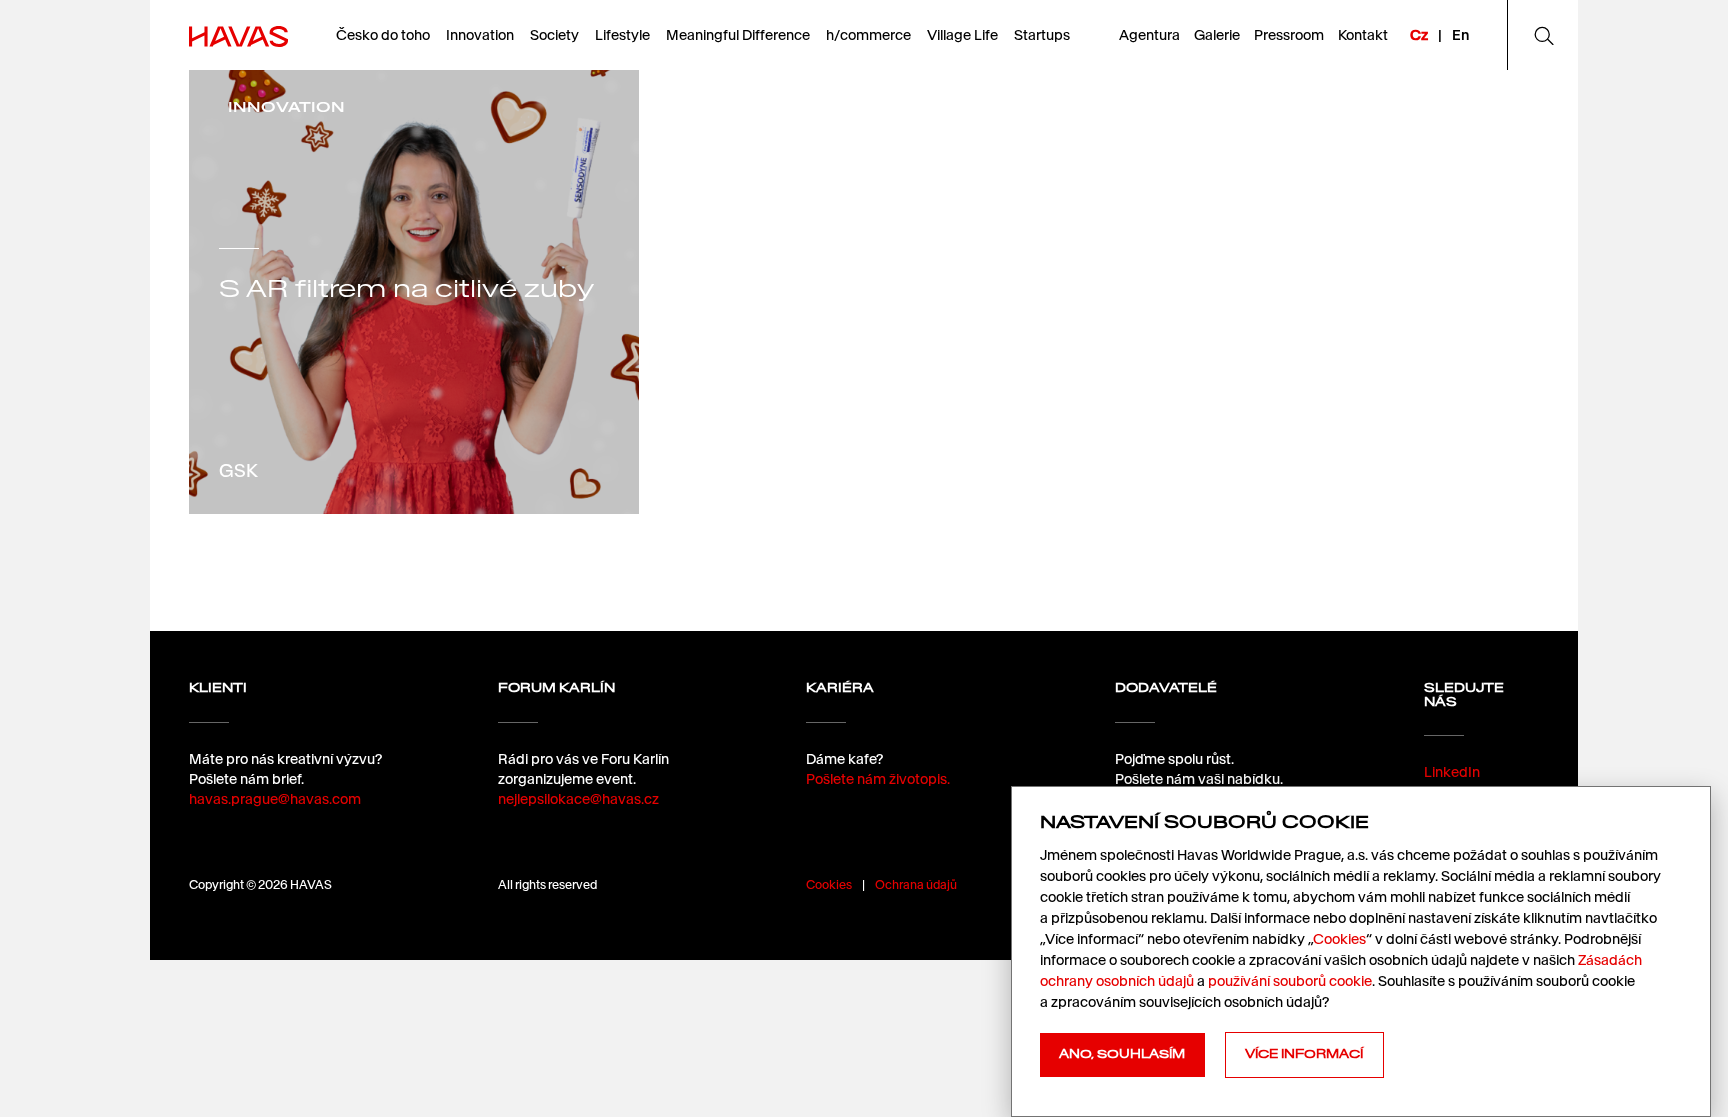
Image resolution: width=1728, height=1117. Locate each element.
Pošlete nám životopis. (878, 779)
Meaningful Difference (738, 35)
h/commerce (868, 35)
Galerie (1217, 35)
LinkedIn (1452, 772)
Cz (1419, 35)
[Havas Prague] (238, 35)
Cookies (829, 884)
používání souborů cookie (1290, 981)
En (1460, 35)
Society (554, 35)
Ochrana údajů (916, 884)
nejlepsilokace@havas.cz (578, 799)
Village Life (962, 35)
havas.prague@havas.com (275, 799)
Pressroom (1289, 35)
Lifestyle (622, 35)
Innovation (480, 35)
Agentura (1149, 35)
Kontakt (1363, 35)
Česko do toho (383, 35)
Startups (1042, 35)
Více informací (1304, 1054)
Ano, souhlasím (1122, 1054)
